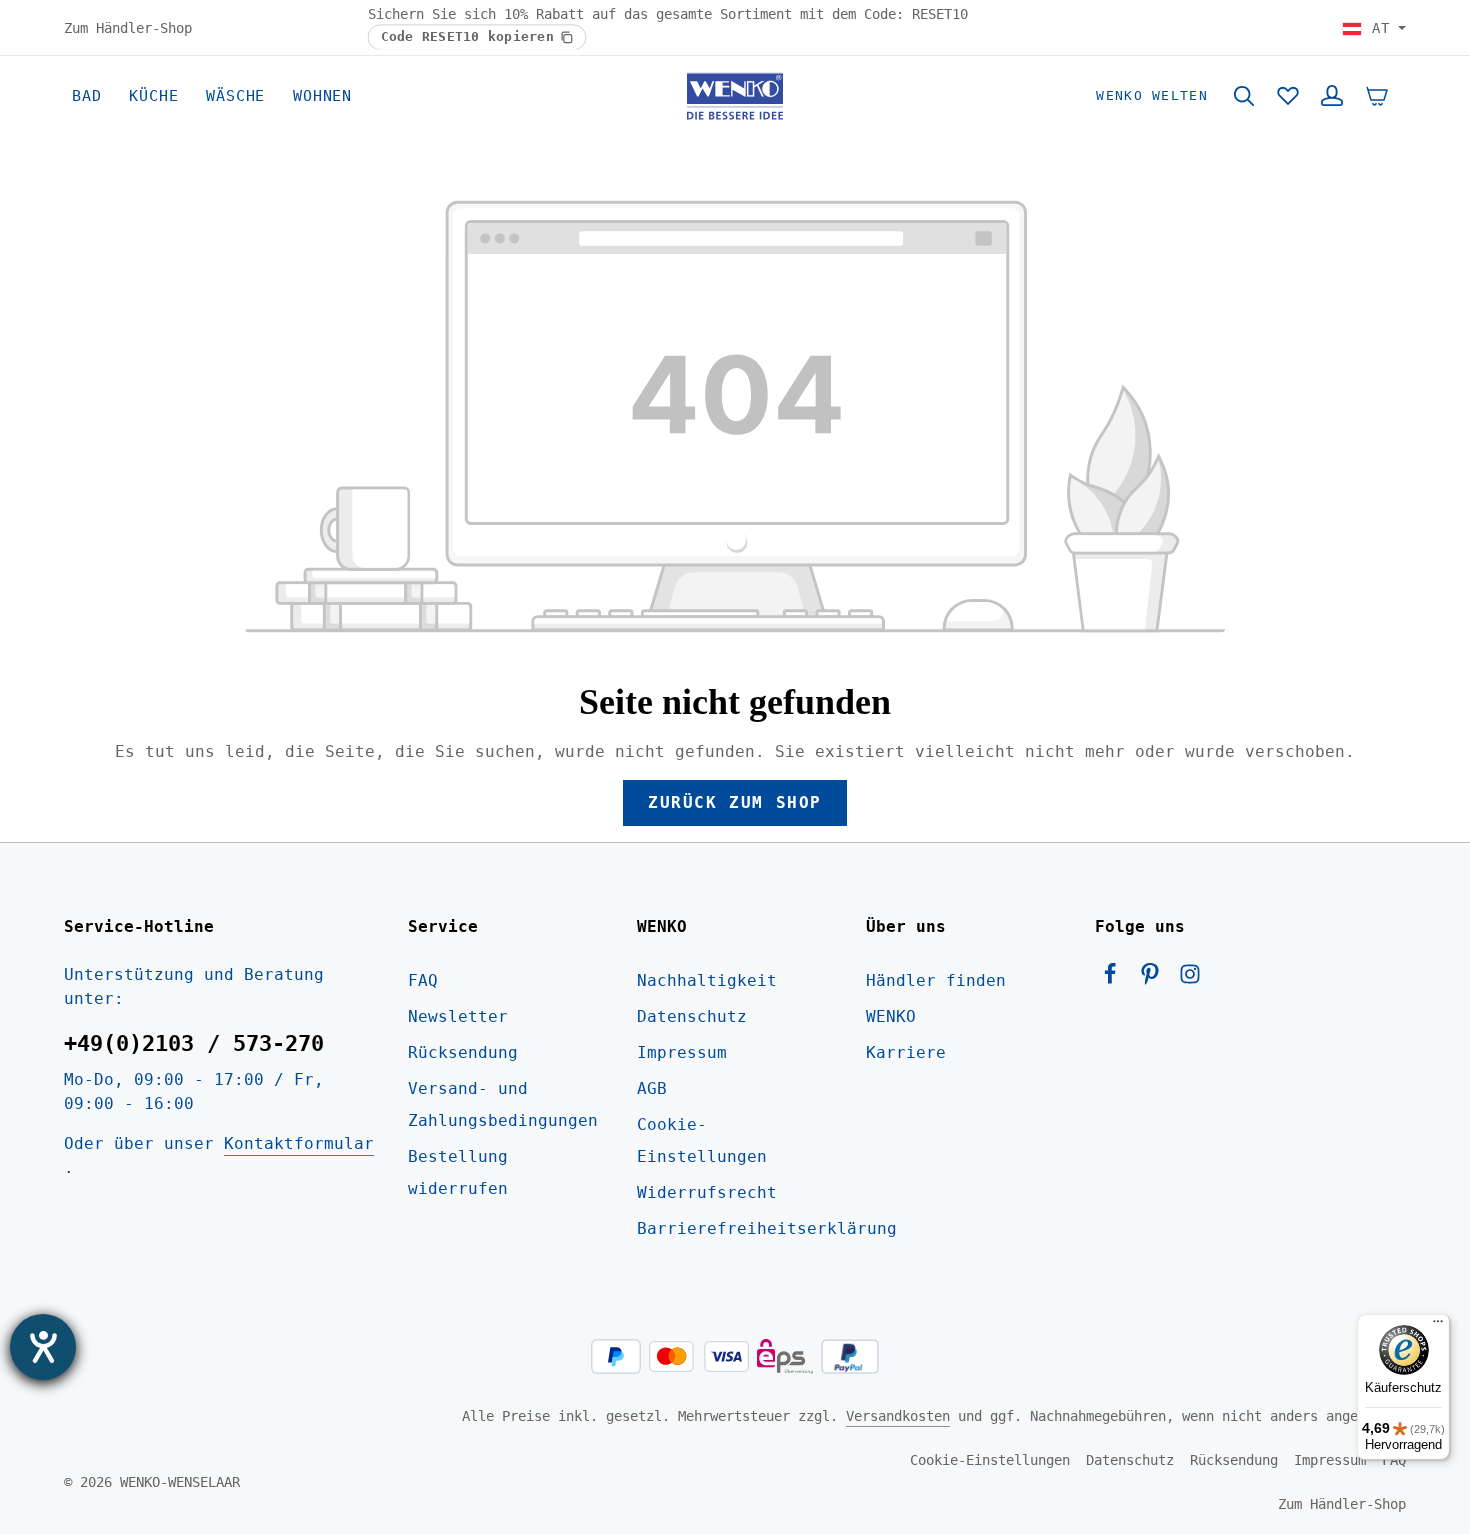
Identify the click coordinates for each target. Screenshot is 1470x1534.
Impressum (682, 1052)
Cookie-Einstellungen (702, 1140)
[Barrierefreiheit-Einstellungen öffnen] (43, 1347)
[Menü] (1438, 1326)
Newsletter (458, 1016)
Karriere (906, 1052)
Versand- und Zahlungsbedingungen (503, 1104)
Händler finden (936, 980)
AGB (652, 1088)
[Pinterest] (1155, 979)
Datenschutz (692, 1016)
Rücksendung (463, 1052)
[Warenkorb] (1377, 96)
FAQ (423, 980)
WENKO (891, 1016)
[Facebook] (1115, 979)
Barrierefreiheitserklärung (767, 1228)
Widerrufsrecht (707, 1192)
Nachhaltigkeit (707, 980)
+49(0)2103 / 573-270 (194, 1043)
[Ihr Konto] (1332, 96)
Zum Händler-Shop (128, 27)
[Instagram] (1190, 979)
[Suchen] (1244, 96)
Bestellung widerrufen (458, 1172)
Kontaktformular (299, 1143)
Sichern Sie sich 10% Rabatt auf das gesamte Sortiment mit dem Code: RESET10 (668, 14)
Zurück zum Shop (735, 802)
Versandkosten (898, 1416)
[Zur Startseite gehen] (735, 96)
